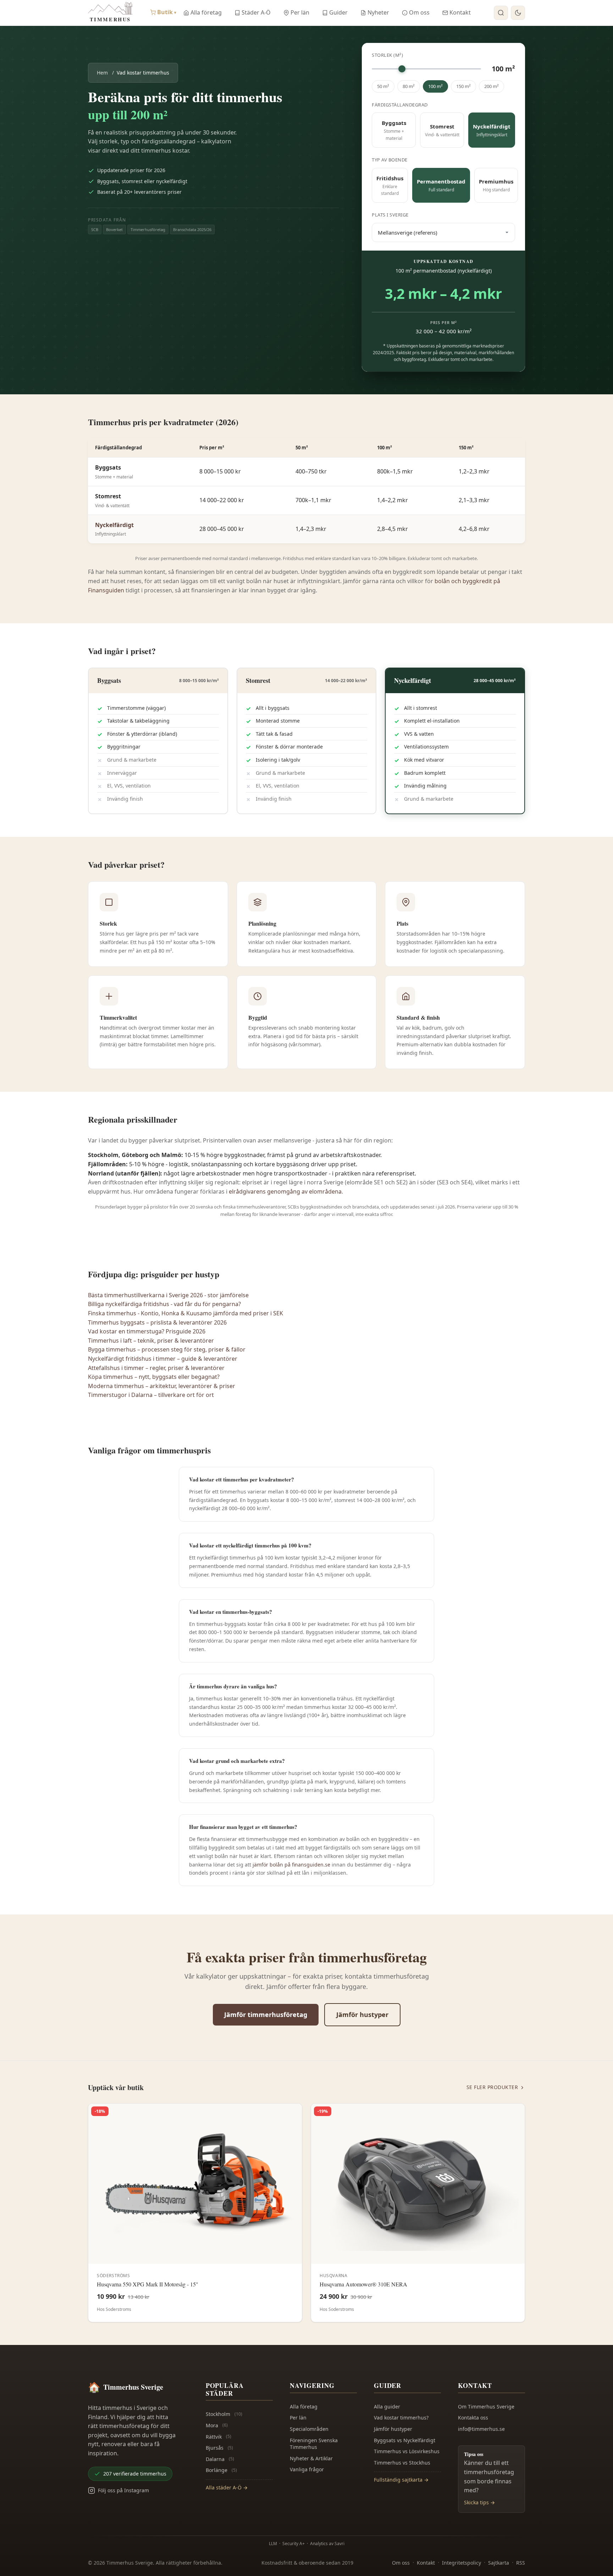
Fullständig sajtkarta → (401, 2480)
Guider (338, 12)
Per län (300, 12)
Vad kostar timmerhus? (401, 2418)
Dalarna (220, 2459)
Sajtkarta (499, 2563)
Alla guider (387, 2407)
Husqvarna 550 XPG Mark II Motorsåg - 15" (148, 2284)
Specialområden (309, 2429)
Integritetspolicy (462, 2563)
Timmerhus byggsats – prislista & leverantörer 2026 (157, 1322)
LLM (273, 2544)
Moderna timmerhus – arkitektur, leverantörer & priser (162, 1386)
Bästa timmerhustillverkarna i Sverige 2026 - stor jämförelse (168, 1295)
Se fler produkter (492, 2087)
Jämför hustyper (362, 2015)
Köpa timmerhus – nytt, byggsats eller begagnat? (154, 1377)
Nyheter (378, 12)
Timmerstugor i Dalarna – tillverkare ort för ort (151, 1395)
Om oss (419, 12)
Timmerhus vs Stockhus (402, 2463)
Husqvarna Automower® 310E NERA (363, 2284)
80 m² (409, 86)
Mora (217, 2425)
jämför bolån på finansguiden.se (291, 1865)
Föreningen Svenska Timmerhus (314, 2444)
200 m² (491, 86)
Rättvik (219, 2437)
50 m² (383, 86)
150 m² (463, 86)
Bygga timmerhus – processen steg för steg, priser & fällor (167, 1349)
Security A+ (294, 2544)
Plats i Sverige (390, 215)
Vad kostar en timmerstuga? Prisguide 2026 (147, 1331)
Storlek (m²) (387, 55)
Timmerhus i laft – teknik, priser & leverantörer (151, 1341)
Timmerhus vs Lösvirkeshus (407, 2451)
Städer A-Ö (256, 12)
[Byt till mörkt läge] (518, 13)
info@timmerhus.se (481, 2429)
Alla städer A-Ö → (227, 2487)
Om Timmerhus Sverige (486, 2407)
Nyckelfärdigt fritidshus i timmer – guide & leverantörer (163, 1359)
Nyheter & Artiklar (311, 2458)
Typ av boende (390, 160)
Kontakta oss (473, 2418)
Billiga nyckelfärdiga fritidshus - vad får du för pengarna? (164, 1304)
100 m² (435, 86)
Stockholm (224, 2414)
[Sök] (501, 13)
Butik (167, 12)
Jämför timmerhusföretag (266, 2015)
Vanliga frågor (307, 2469)
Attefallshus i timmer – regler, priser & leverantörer (156, 1368)
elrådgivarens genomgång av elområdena (285, 1191)
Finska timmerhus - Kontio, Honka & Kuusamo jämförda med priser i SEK (186, 1313)
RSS (521, 2563)
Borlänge (221, 2470)
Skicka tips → (479, 2502)
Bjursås (219, 2448)
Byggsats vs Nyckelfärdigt (405, 2440)
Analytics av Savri (327, 2544)
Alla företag (206, 12)
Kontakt (460, 12)
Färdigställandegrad (400, 105)
